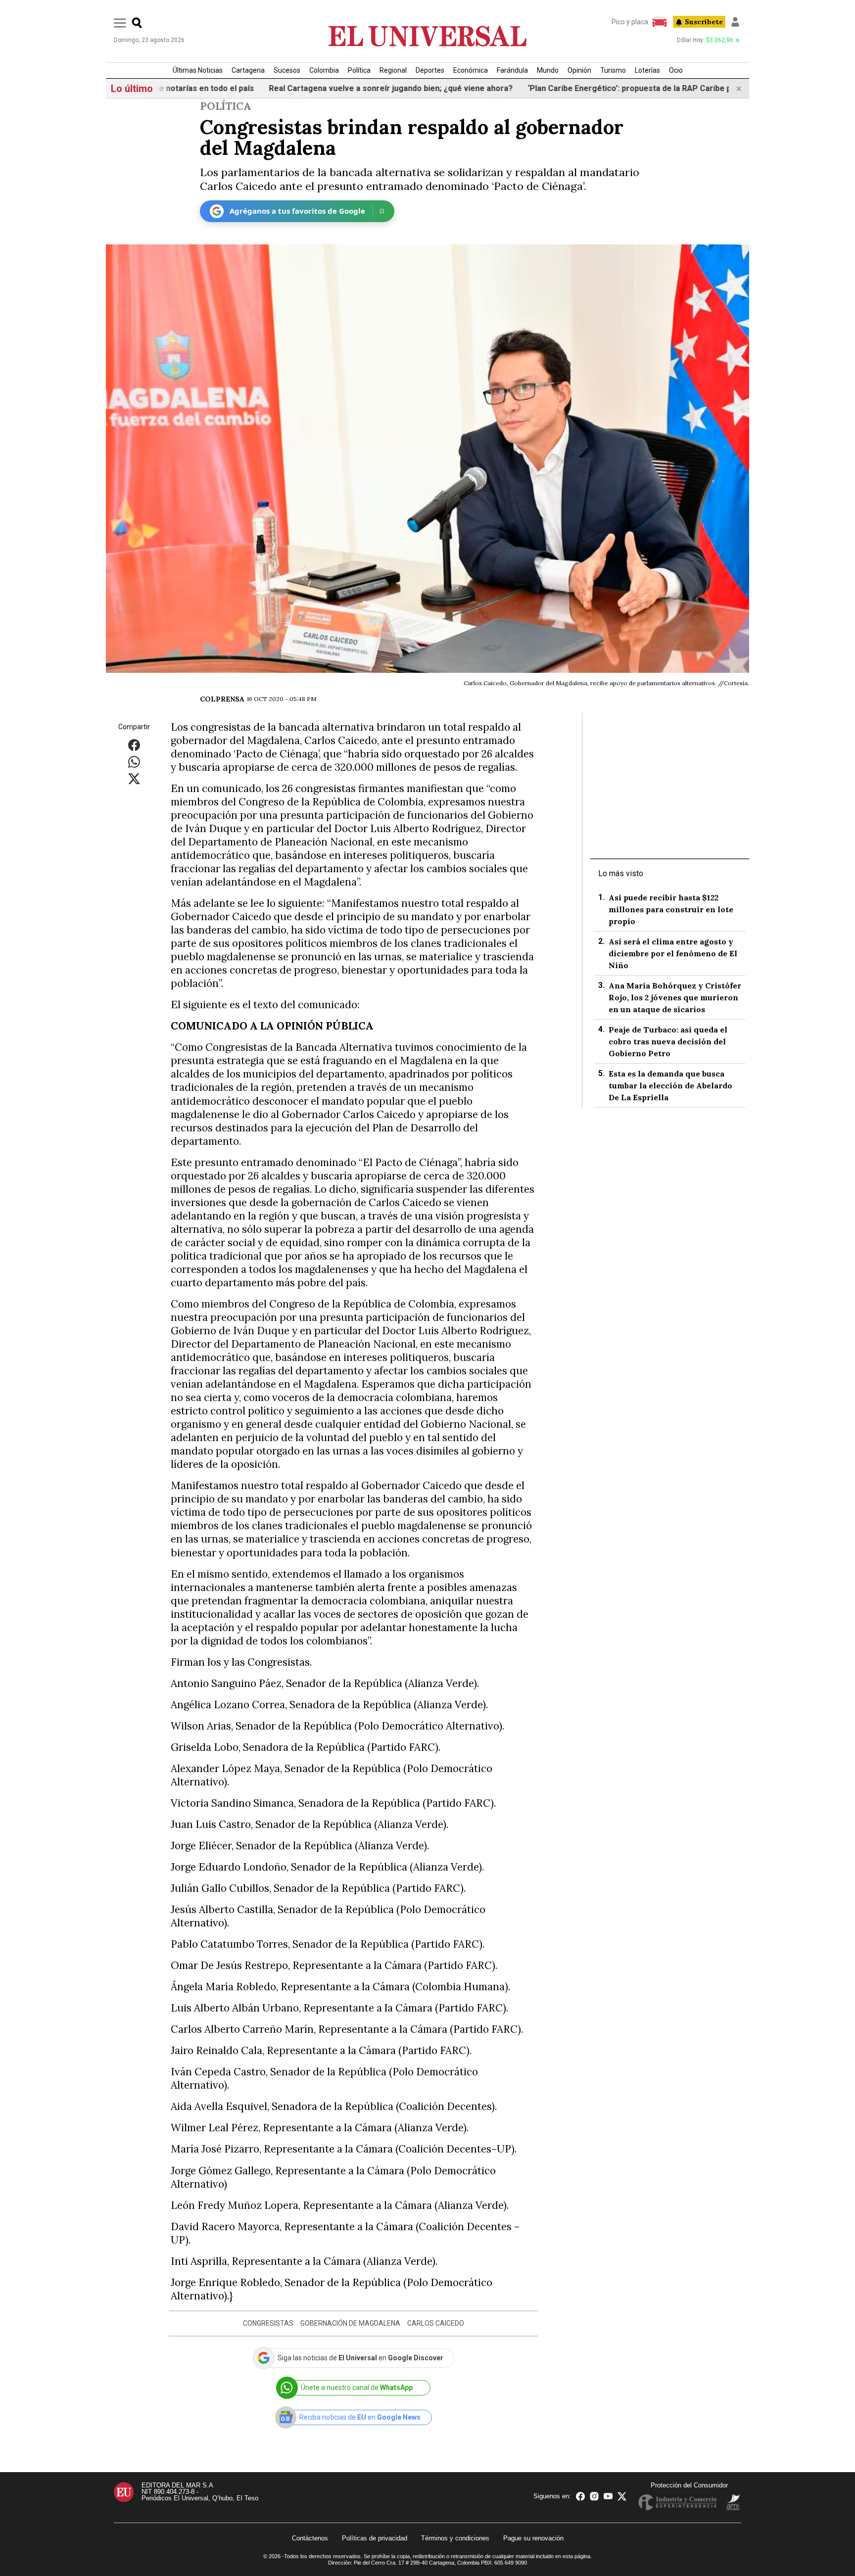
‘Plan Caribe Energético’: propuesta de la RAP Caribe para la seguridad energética (632, 88)
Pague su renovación (533, 2538)
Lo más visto (621, 873)
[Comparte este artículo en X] (134, 778)
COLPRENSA (222, 699)
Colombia (324, 70)
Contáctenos (310, 2538)
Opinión (579, 70)
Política (359, 70)
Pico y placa (630, 22)
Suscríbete (704, 22)
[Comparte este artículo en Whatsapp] (134, 761)
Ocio (676, 70)
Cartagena (248, 70)
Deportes (430, 70)
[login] (735, 22)
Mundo (548, 70)
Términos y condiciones (455, 2538)
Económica (471, 70)
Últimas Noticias (198, 70)
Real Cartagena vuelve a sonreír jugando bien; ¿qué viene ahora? (342, 88)
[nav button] (120, 23)
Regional (393, 70)
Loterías (647, 70)
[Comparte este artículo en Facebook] (134, 744)
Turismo (613, 70)
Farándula (512, 70)
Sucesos (287, 70)
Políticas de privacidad (375, 2538)
